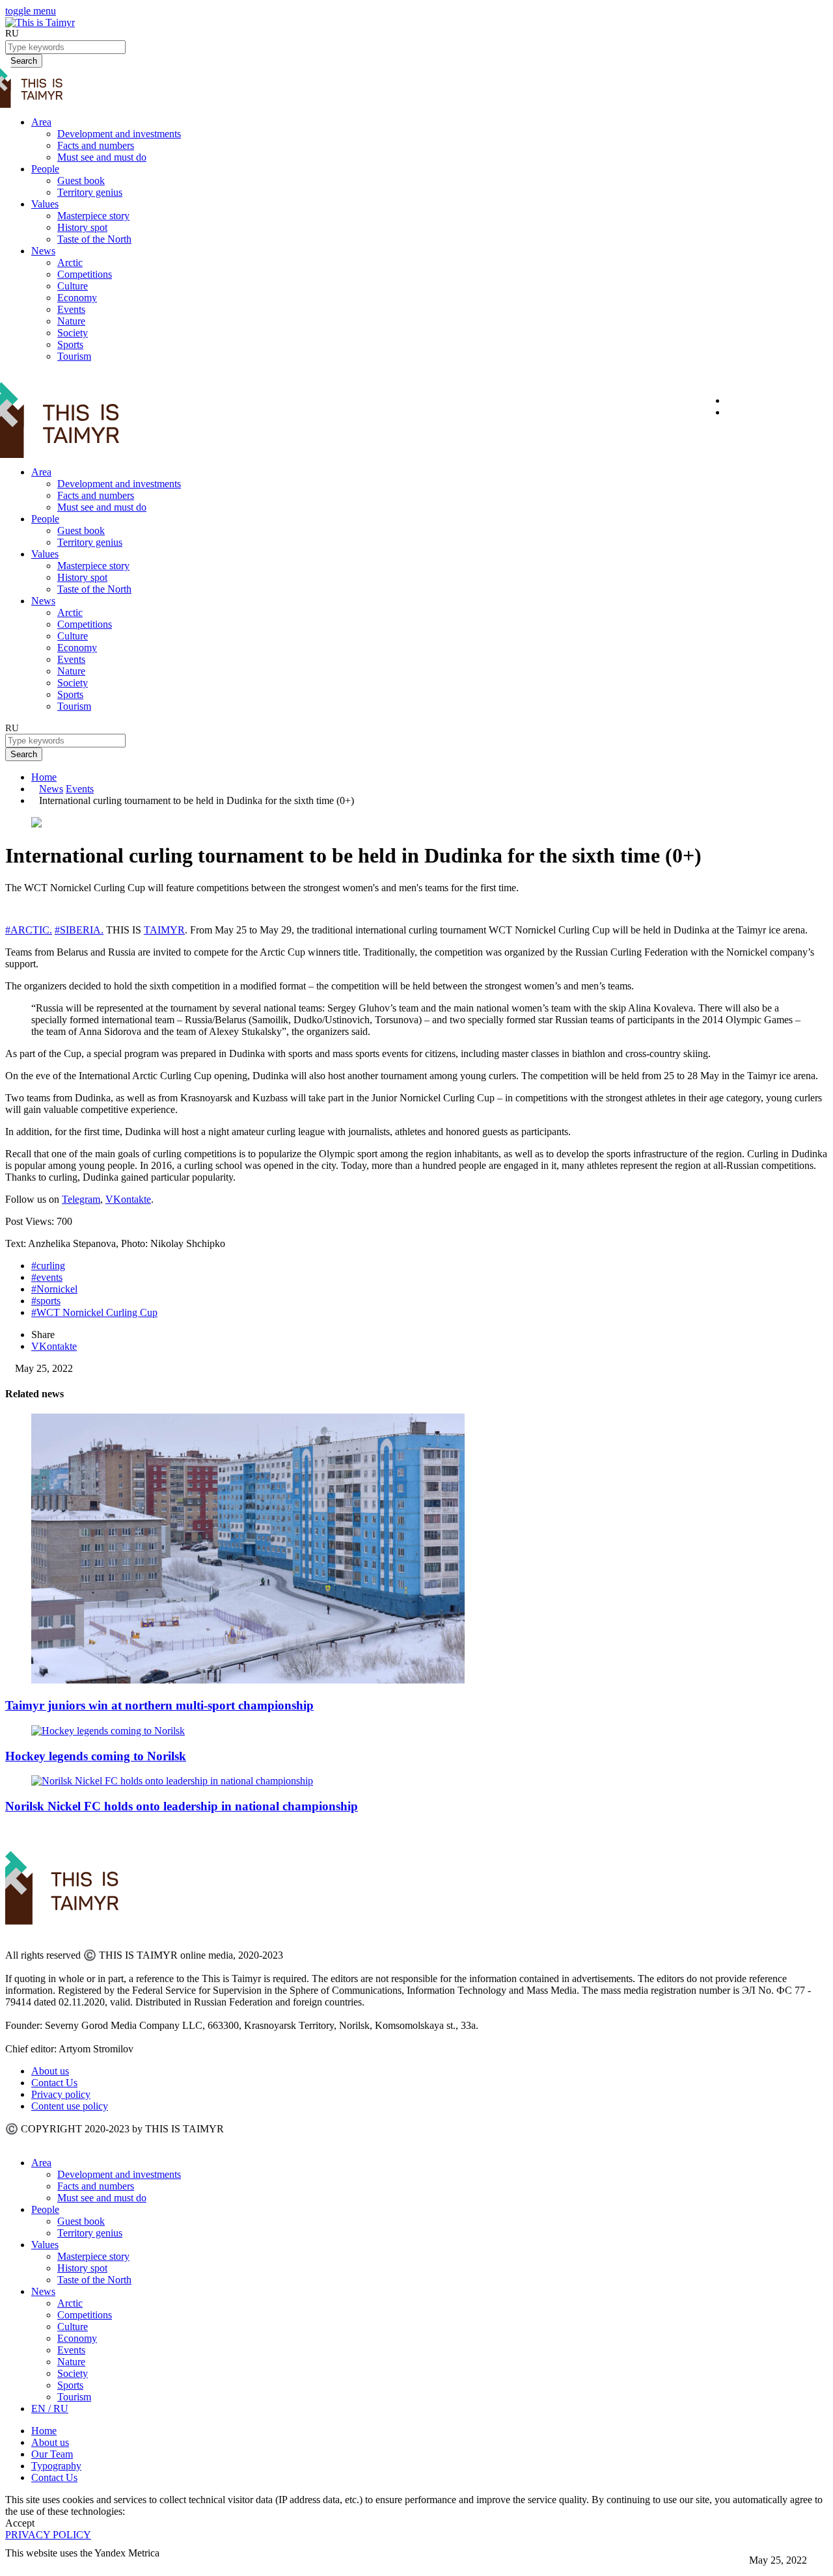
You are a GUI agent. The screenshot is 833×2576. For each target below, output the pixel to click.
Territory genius (90, 192)
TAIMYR (164, 930)
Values (45, 204)
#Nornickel (54, 1289)
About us (50, 2071)
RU (12, 33)
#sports (46, 1301)
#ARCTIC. (29, 930)
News (43, 251)
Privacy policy (61, 2094)
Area (41, 122)
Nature (71, 321)
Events (71, 309)
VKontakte (128, 1199)
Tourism (74, 356)
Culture (73, 286)
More (17, 2565)
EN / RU (50, 2408)
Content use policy (70, 2106)
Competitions (85, 274)
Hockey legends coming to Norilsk (96, 1756)
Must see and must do (102, 157)
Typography (56, 2466)
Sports (70, 344)
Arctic (70, 262)
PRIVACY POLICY (48, 2535)
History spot (82, 227)
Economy (77, 298)
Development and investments (119, 134)
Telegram (81, 1199)
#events (47, 1277)
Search (24, 754)
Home (44, 777)
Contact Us (54, 2083)
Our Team (52, 2454)
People (45, 169)
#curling (48, 1266)
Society (73, 333)
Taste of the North (94, 239)
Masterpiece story (93, 216)
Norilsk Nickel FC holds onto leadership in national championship (182, 1806)
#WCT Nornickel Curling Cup (94, 1312)
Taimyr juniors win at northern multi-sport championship (159, 1705)
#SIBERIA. (79, 930)
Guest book (81, 181)
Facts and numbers (96, 145)
